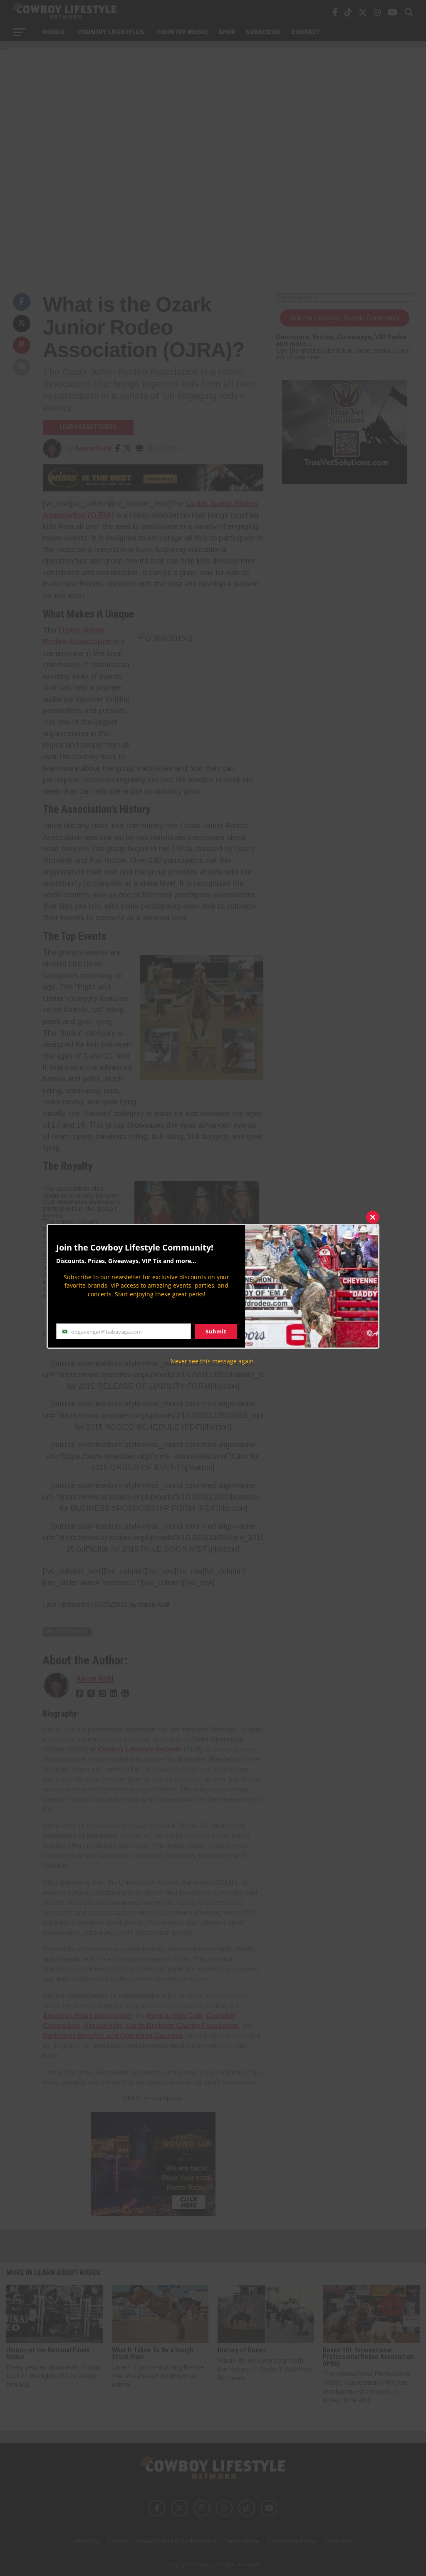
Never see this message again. (213, 1361)
